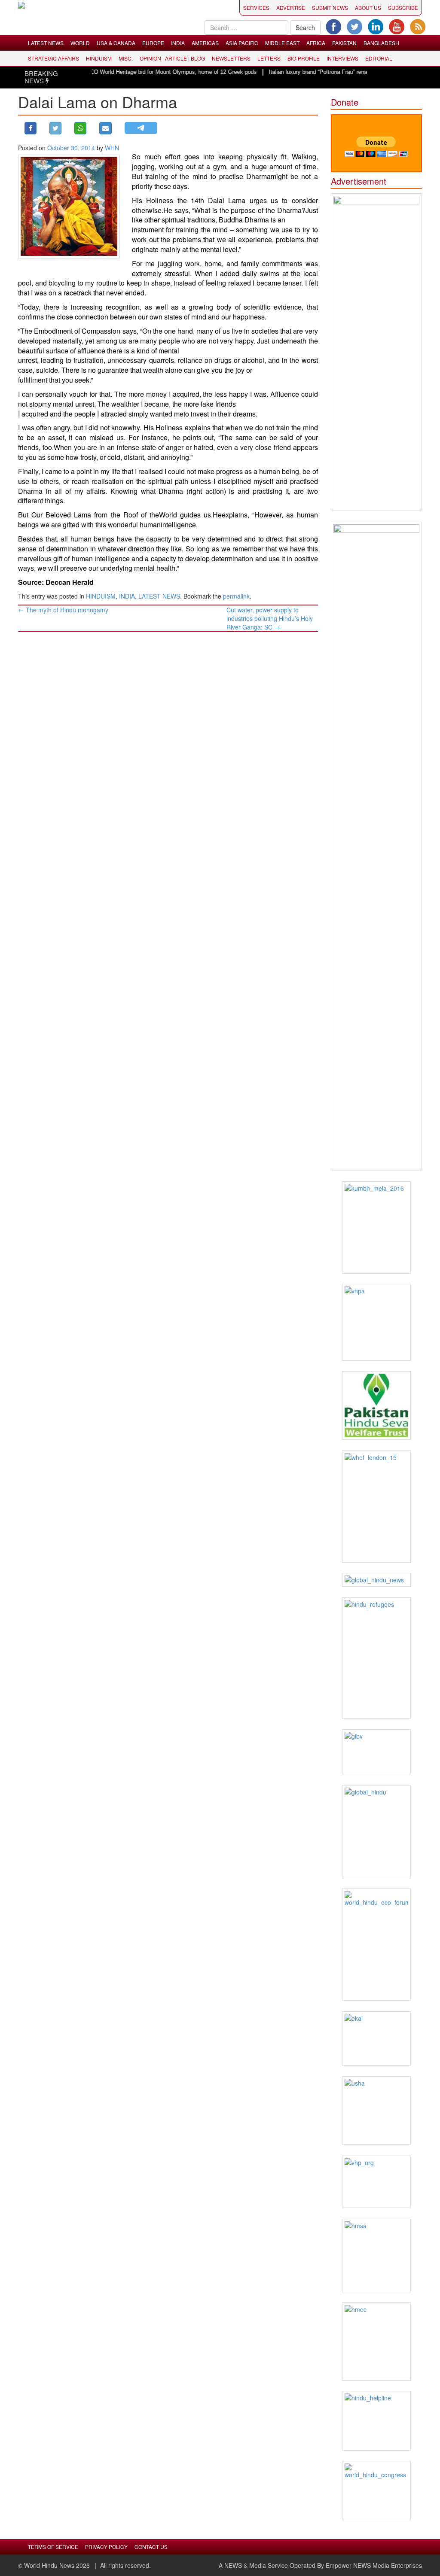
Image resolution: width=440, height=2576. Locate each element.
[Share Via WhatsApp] (80, 128)
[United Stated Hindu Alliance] (377, 2111)
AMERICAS (205, 43)
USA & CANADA (116, 43)
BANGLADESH (381, 43)
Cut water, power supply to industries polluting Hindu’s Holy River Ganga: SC (270, 618)
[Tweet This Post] (55, 128)
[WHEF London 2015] (377, 1507)
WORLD (80, 43)
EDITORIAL (379, 58)
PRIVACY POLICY (106, 2547)
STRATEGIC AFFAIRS (53, 58)
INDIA (178, 43)
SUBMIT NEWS (330, 8)
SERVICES (256, 8)
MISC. (126, 58)
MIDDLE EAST (282, 43)
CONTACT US (151, 2547)
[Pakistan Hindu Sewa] (377, 1405)
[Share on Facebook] (31, 128)
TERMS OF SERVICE (53, 2547)
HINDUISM (99, 58)
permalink (236, 596)
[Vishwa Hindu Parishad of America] (377, 1322)
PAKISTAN (344, 43)
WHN (112, 148)
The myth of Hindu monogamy (63, 610)
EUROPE (153, 43)
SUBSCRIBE (403, 8)
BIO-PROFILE (304, 58)
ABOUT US (368, 8)
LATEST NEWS (46, 43)
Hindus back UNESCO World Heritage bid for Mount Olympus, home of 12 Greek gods (125, 72)
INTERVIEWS (342, 58)
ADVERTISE (291, 8)
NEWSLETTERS (231, 58)
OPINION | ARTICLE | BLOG (172, 58)
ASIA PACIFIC (242, 43)
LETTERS (269, 58)
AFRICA (316, 43)
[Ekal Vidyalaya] (377, 2039)
